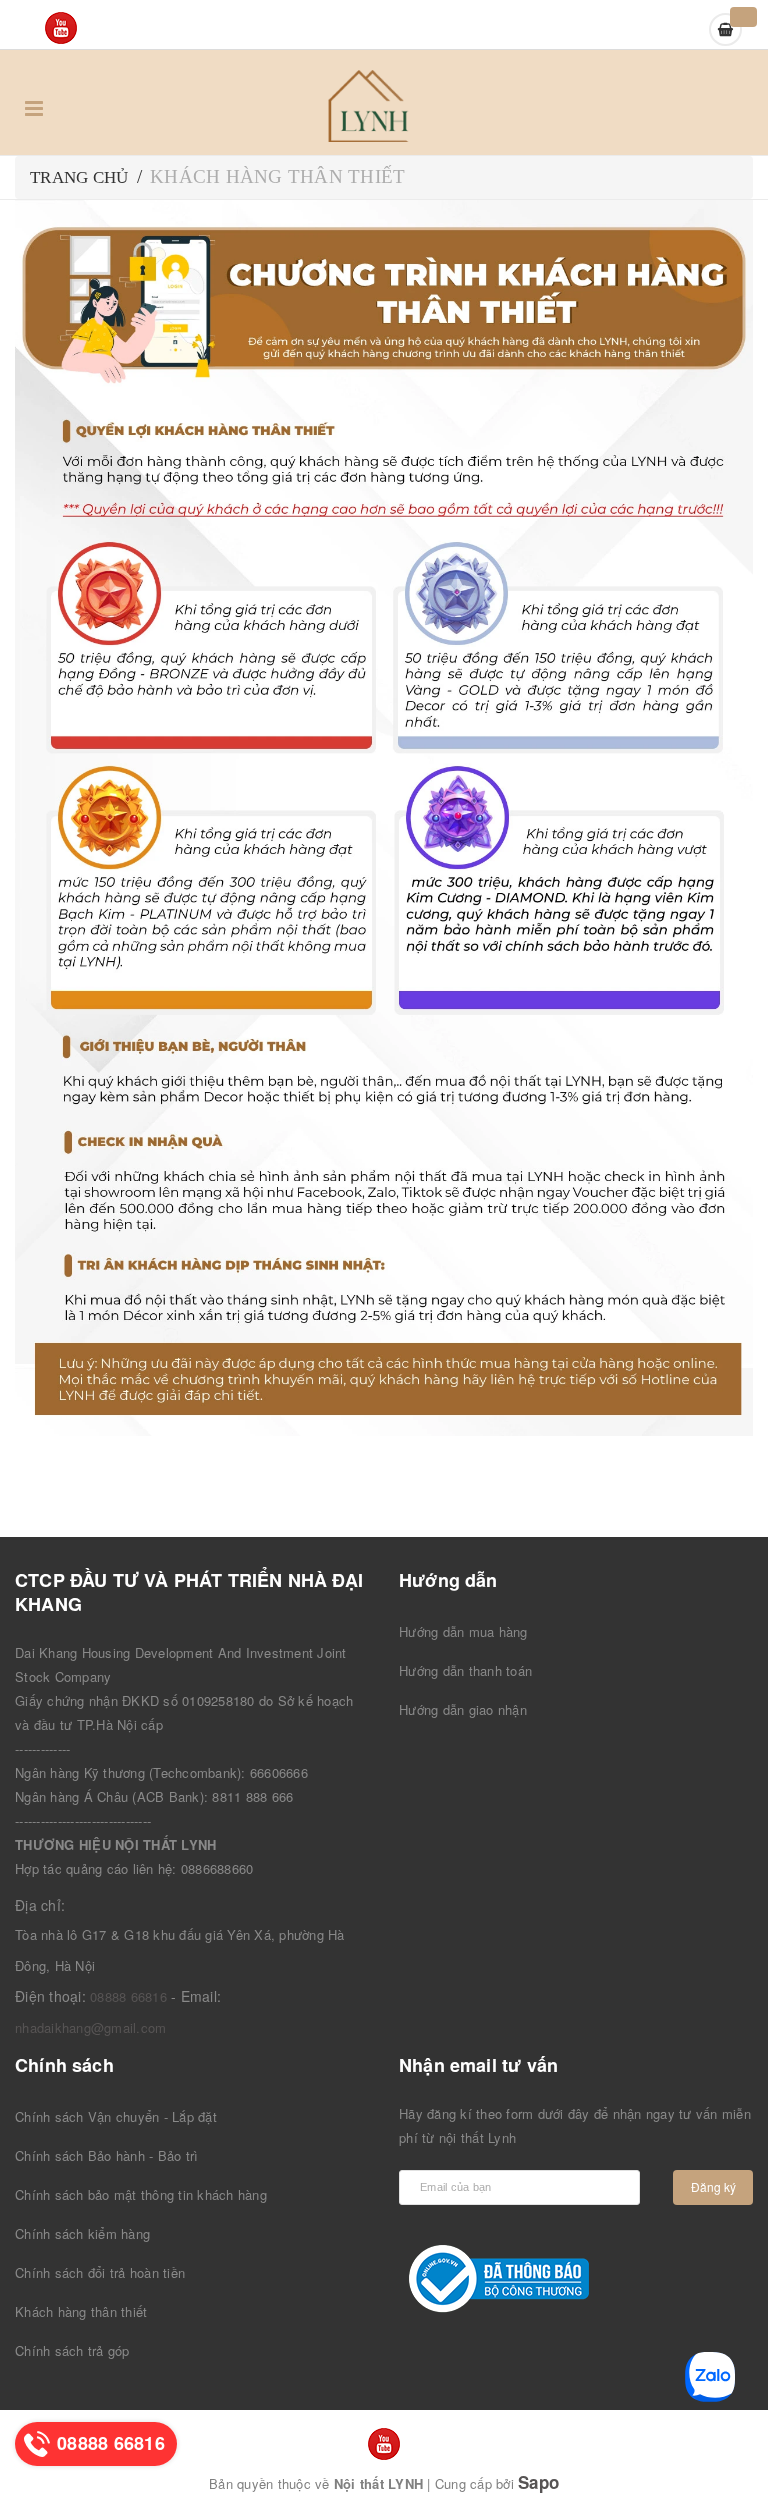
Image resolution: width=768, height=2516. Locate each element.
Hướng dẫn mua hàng (463, 1631)
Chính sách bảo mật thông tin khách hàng (141, 2194)
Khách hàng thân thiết (81, 2311)
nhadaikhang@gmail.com (90, 2027)
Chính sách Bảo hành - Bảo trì (106, 2155)
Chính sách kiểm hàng (82, 2233)
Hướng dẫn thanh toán (465, 1670)
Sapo (538, 2482)
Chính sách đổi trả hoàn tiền (100, 2272)
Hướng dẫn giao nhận (463, 1709)
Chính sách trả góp (72, 2350)
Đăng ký (713, 2186)
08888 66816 (128, 1996)
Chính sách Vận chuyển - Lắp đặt (116, 2116)
